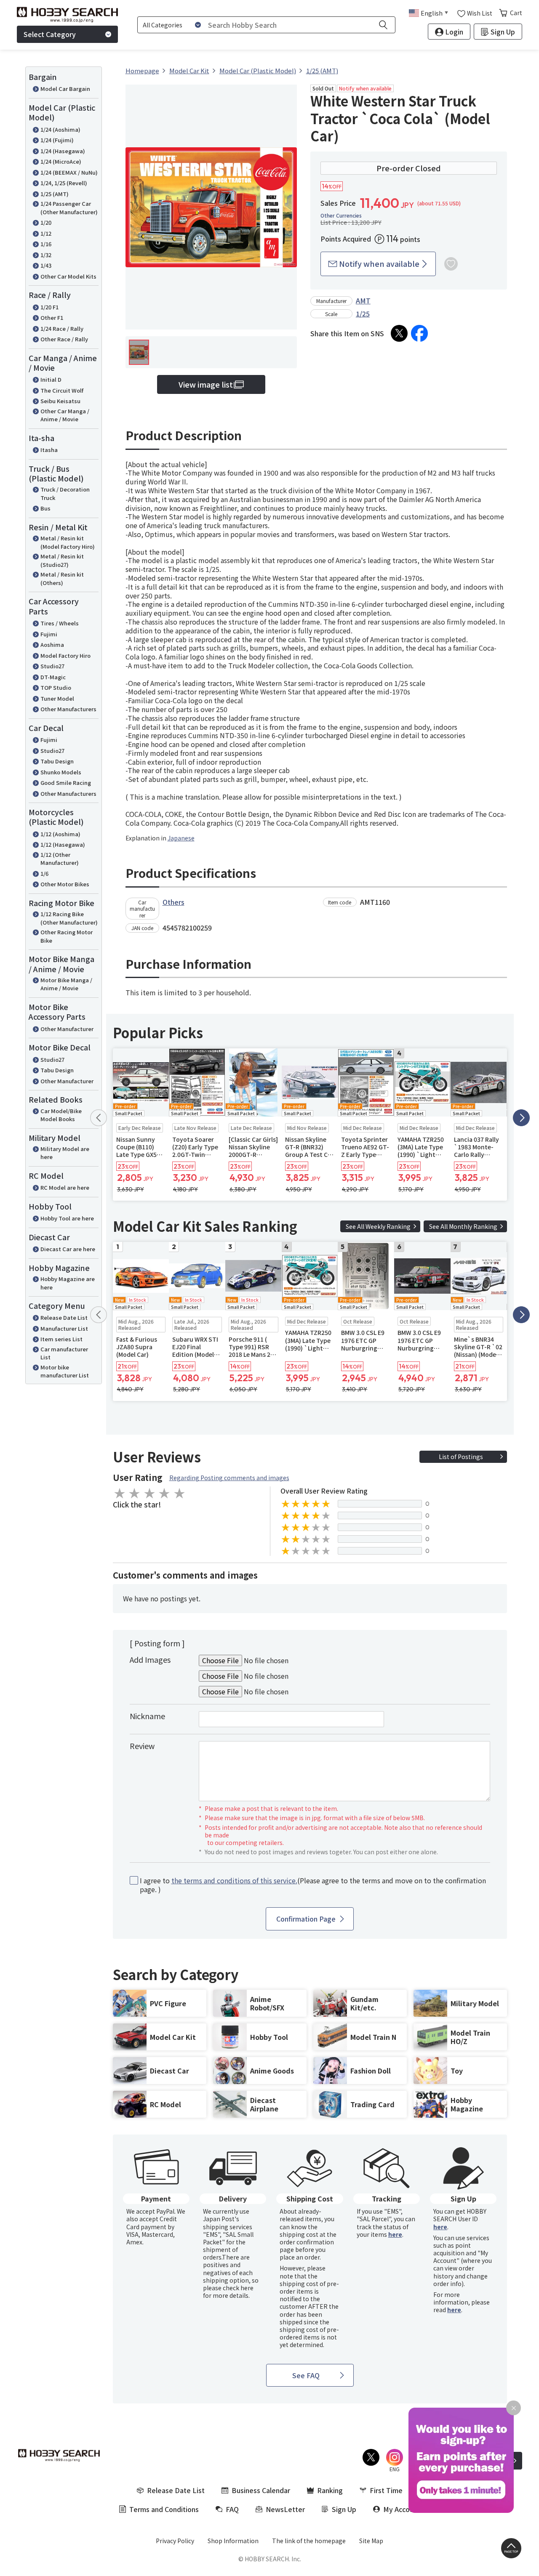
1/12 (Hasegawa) (63, 844)
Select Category (50, 34)
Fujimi (49, 634)
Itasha (49, 450)
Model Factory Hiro (65, 655)
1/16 (46, 244)
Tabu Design (57, 761)
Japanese (181, 838)
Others (173, 902)
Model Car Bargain (65, 89)
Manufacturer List (64, 1328)
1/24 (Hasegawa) (63, 151)
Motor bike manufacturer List (65, 1371)
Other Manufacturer (67, 1029)
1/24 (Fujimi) (57, 140)
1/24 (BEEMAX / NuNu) (69, 172)
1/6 (44, 873)
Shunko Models (61, 772)
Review (142, 1746)
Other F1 (52, 318)
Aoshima (52, 645)
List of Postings (461, 1457)
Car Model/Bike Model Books (61, 1115)
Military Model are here (65, 1153)
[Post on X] (399, 333)
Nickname (147, 1716)
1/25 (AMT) (55, 194)
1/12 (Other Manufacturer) (60, 859)
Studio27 (52, 666)
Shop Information (233, 2541)
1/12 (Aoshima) (60, 834)
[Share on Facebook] (419, 333)
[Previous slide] (99, 1118)
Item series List (61, 1339)
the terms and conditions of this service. (234, 1880)
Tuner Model (57, 698)
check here (238, 2288)
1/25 (363, 314)
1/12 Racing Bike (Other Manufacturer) (69, 918)
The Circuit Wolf (62, 390)
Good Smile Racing (66, 783)
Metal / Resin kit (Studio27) (62, 560)
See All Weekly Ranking (378, 1226)
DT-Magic (53, 677)
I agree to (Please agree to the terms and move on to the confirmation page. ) (313, 1885)
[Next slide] (521, 1118)
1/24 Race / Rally (62, 328)
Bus (45, 508)
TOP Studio (56, 687)
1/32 (46, 255)
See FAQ (306, 2375)
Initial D (51, 379)
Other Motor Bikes (65, 884)
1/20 (46, 222)
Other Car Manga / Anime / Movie (65, 415)
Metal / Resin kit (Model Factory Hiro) (68, 542)
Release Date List (64, 1317)
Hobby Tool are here (67, 1218)
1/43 (46, 265)
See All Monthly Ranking (463, 1226)
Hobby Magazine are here (68, 1283)
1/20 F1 (49, 307)
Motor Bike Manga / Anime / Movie (66, 984)
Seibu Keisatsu (60, 401)
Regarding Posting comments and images (229, 1478)
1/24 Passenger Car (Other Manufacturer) (69, 208)
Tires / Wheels (60, 623)
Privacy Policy (175, 2541)
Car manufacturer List (64, 1353)
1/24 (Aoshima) (60, 129)
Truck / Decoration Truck (65, 493)
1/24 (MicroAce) (61, 161)
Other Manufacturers (68, 709)
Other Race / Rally (64, 339)
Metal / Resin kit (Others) (62, 578)
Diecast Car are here (68, 1249)
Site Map (371, 2541)
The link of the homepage (309, 2541)
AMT (363, 300)
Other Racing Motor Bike (67, 936)
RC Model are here (65, 1187)
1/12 (46, 233)
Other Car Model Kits (68, 276)
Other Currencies (341, 215)
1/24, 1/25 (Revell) (64, 183)
